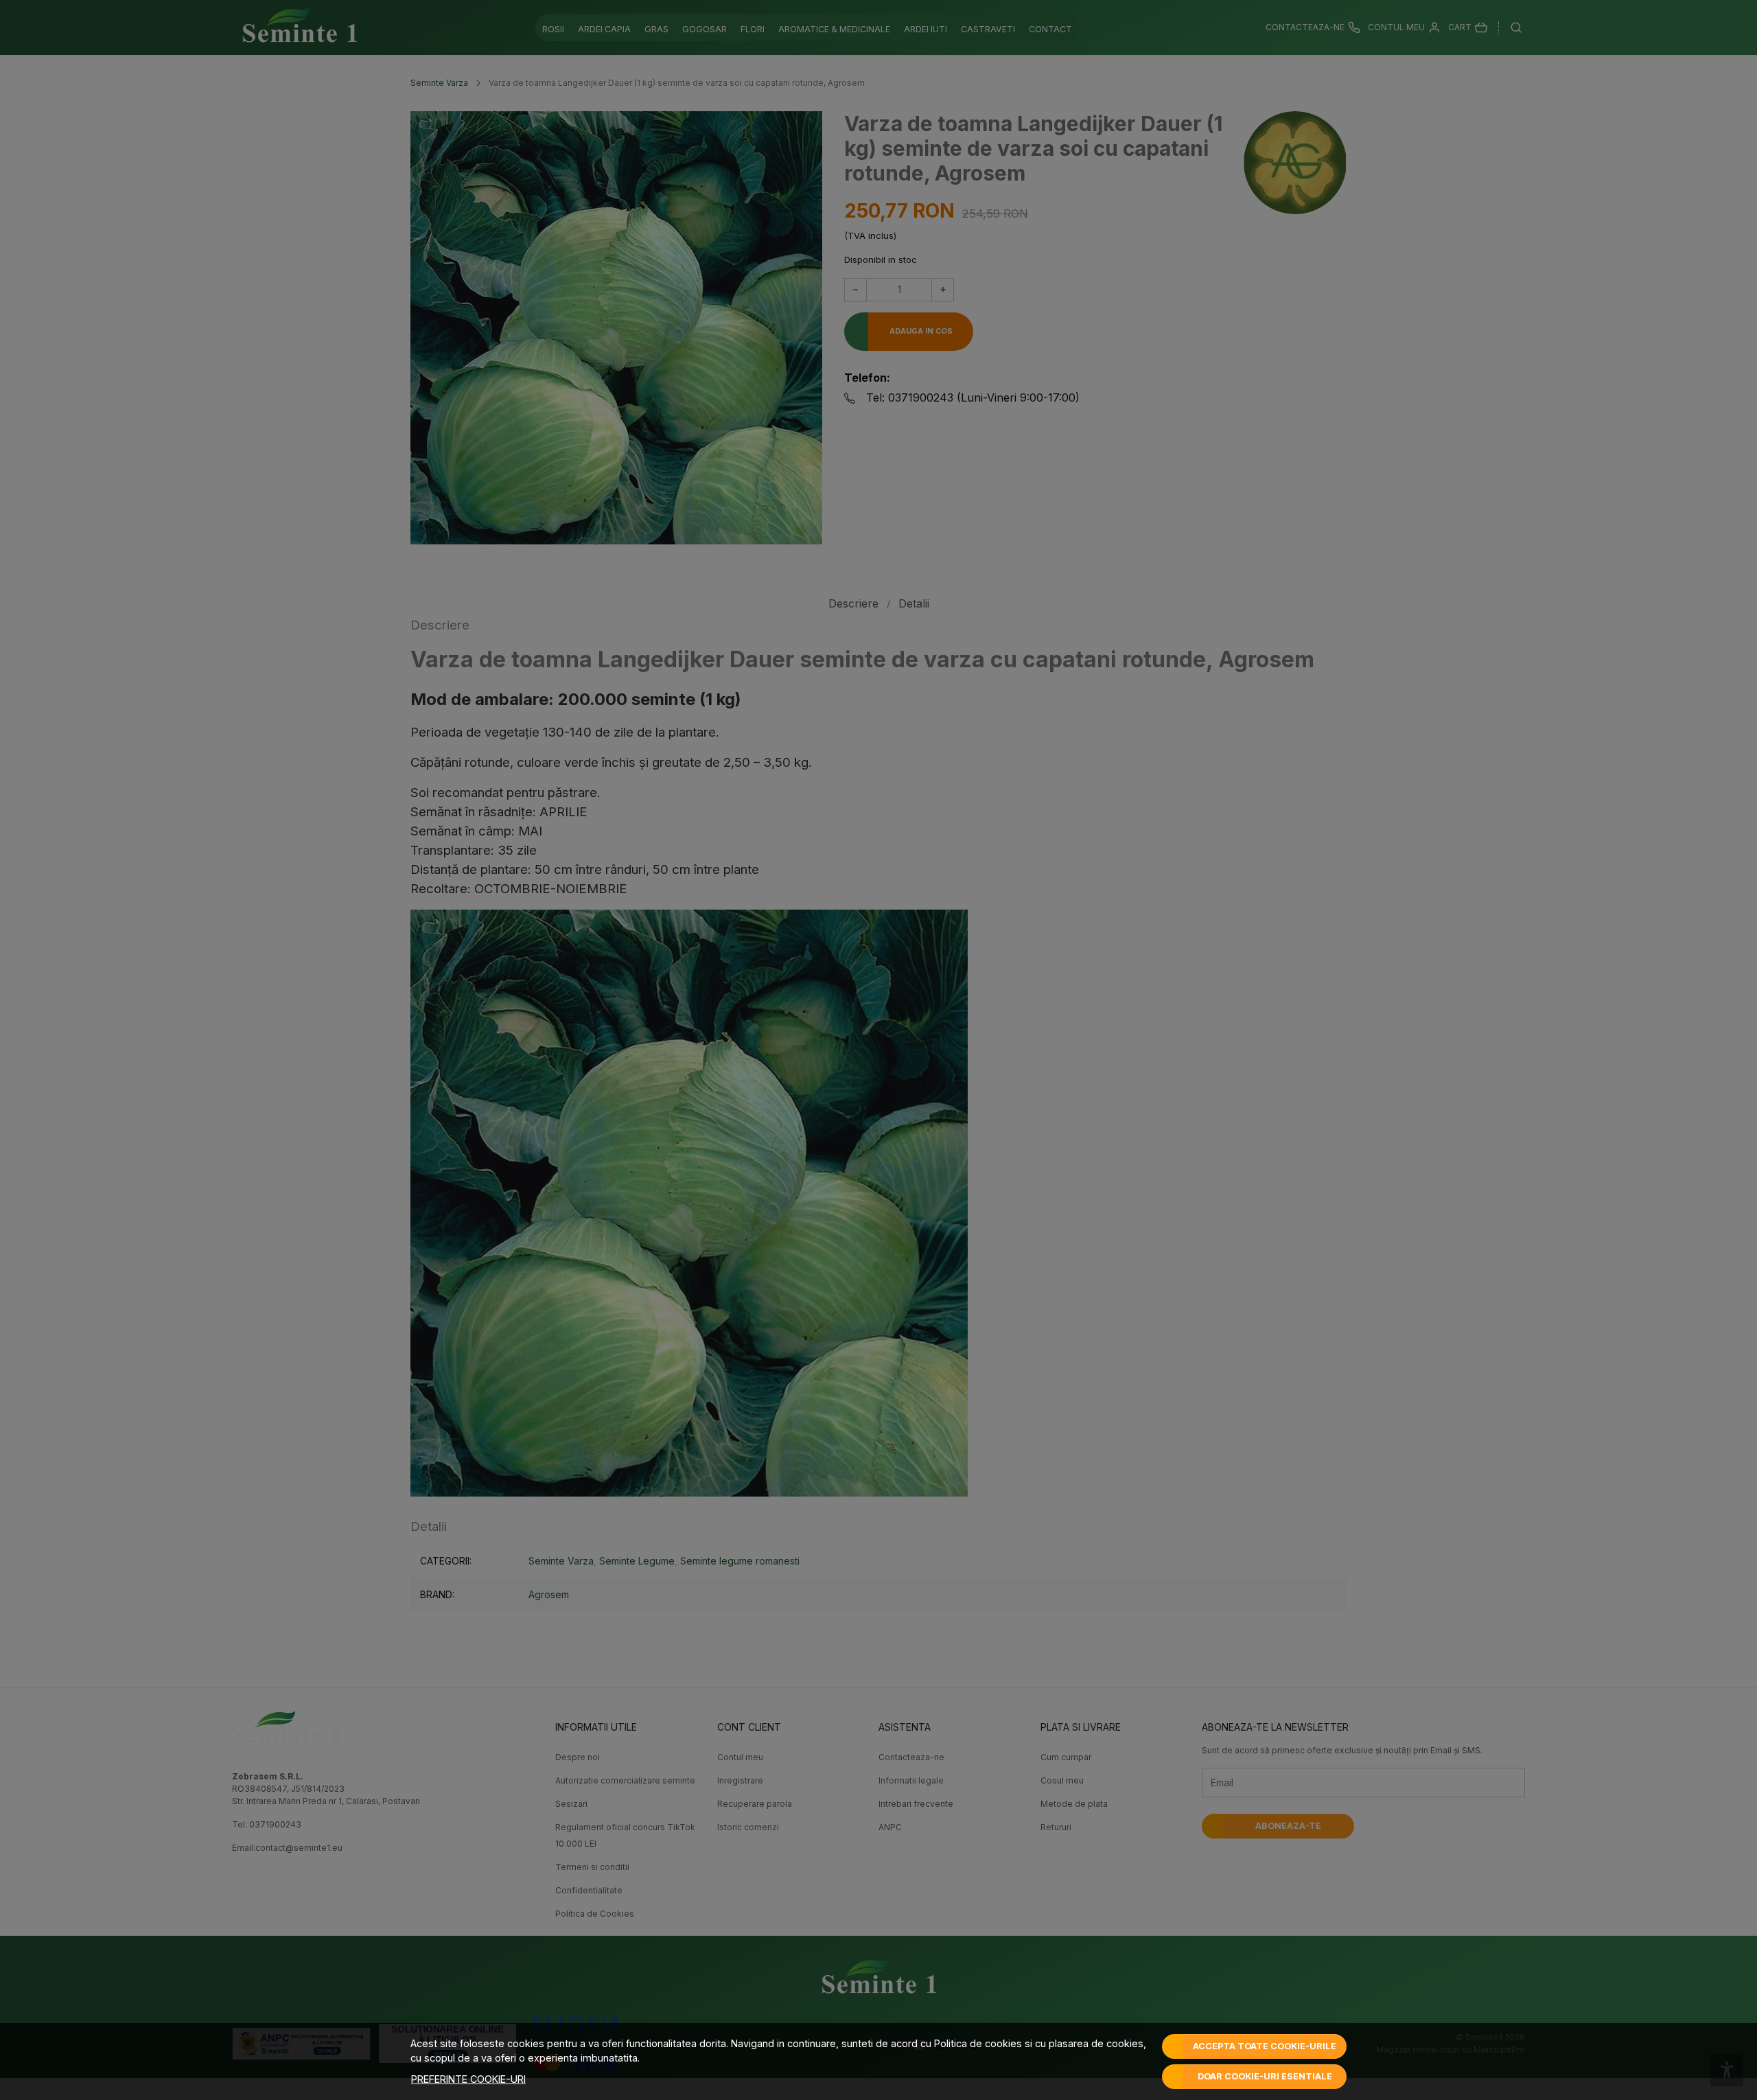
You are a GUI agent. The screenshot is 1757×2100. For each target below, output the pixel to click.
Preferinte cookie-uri (468, 2079)
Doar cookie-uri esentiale (1265, 2076)
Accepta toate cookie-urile (1265, 2046)
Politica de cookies (978, 2043)
